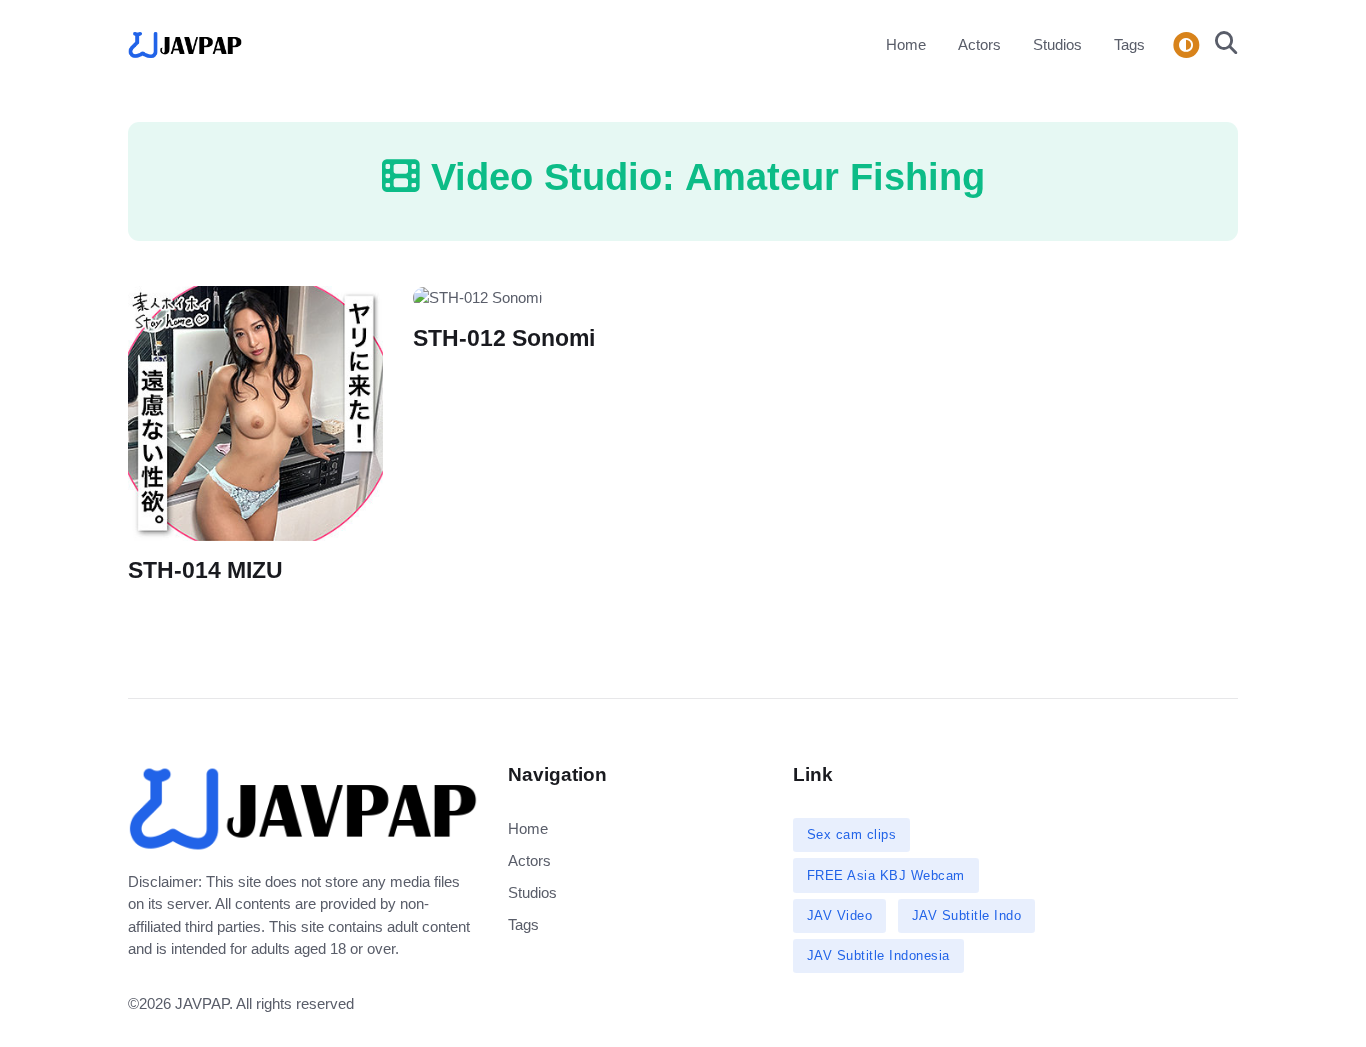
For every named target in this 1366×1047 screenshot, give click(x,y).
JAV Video (840, 915)
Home (906, 44)
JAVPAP (202, 1003)
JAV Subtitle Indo (967, 915)
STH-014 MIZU (205, 570)
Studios (1057, 44)
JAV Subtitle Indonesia (878, 955)
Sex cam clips (852, 834)
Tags (1129, 44)
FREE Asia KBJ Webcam (886, 875)
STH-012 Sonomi (504, 338)
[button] (1220, 45)
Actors (979, 44)
